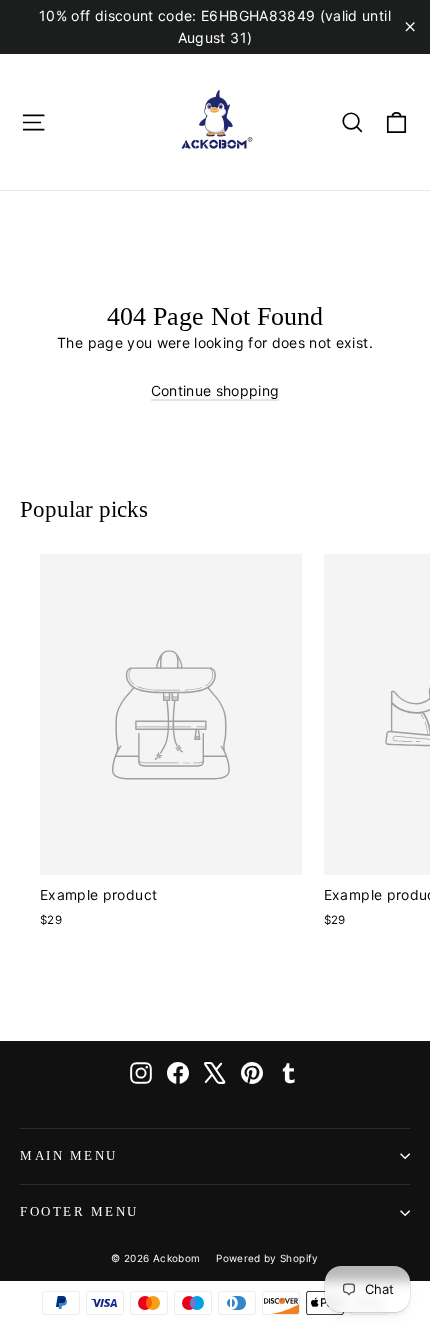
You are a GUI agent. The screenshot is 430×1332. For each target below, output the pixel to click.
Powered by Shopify (267, 1258)
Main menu (69, 1156)
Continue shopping (215, 390)
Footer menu (79, 1212)
